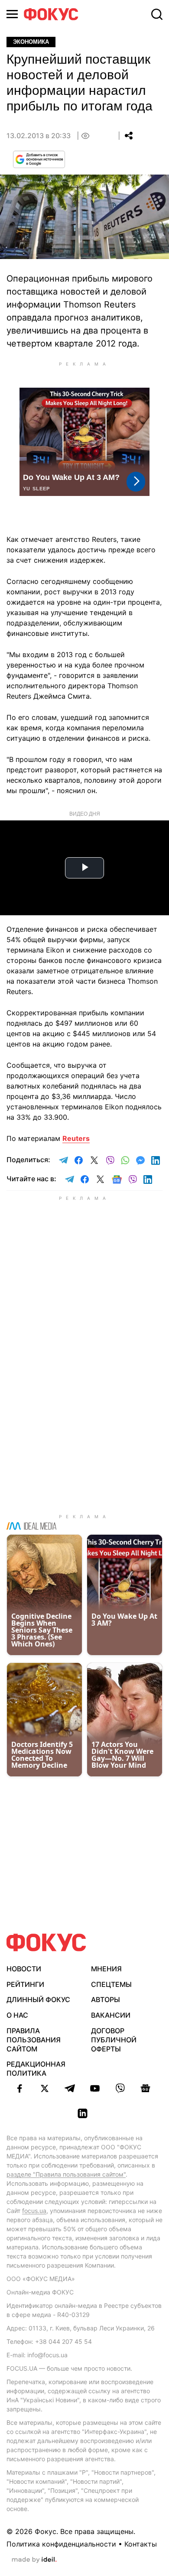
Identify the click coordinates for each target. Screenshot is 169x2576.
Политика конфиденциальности (61, 2544)
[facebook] (19, 2088)
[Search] (157, 14)
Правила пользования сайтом (34, 2040)
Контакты (141, 2544)
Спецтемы (111, 1984)
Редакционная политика (36, 2069)
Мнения (106, 1969)
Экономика (31, 42)
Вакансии (111, 2015)
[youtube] (95, 2088)
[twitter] (45, 2088)
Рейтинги (25, 1984)
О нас (17, 2015)
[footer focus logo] (46, 1943)
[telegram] (70, 2088)
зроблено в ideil (34, 2560)
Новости (24, 1969)
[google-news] (145, 2088)
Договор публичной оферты (114, 2040)
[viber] (120, 2088)
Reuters (76, 1138)
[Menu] (12, 14)
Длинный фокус (38, 1999)
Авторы (106, 1999)
